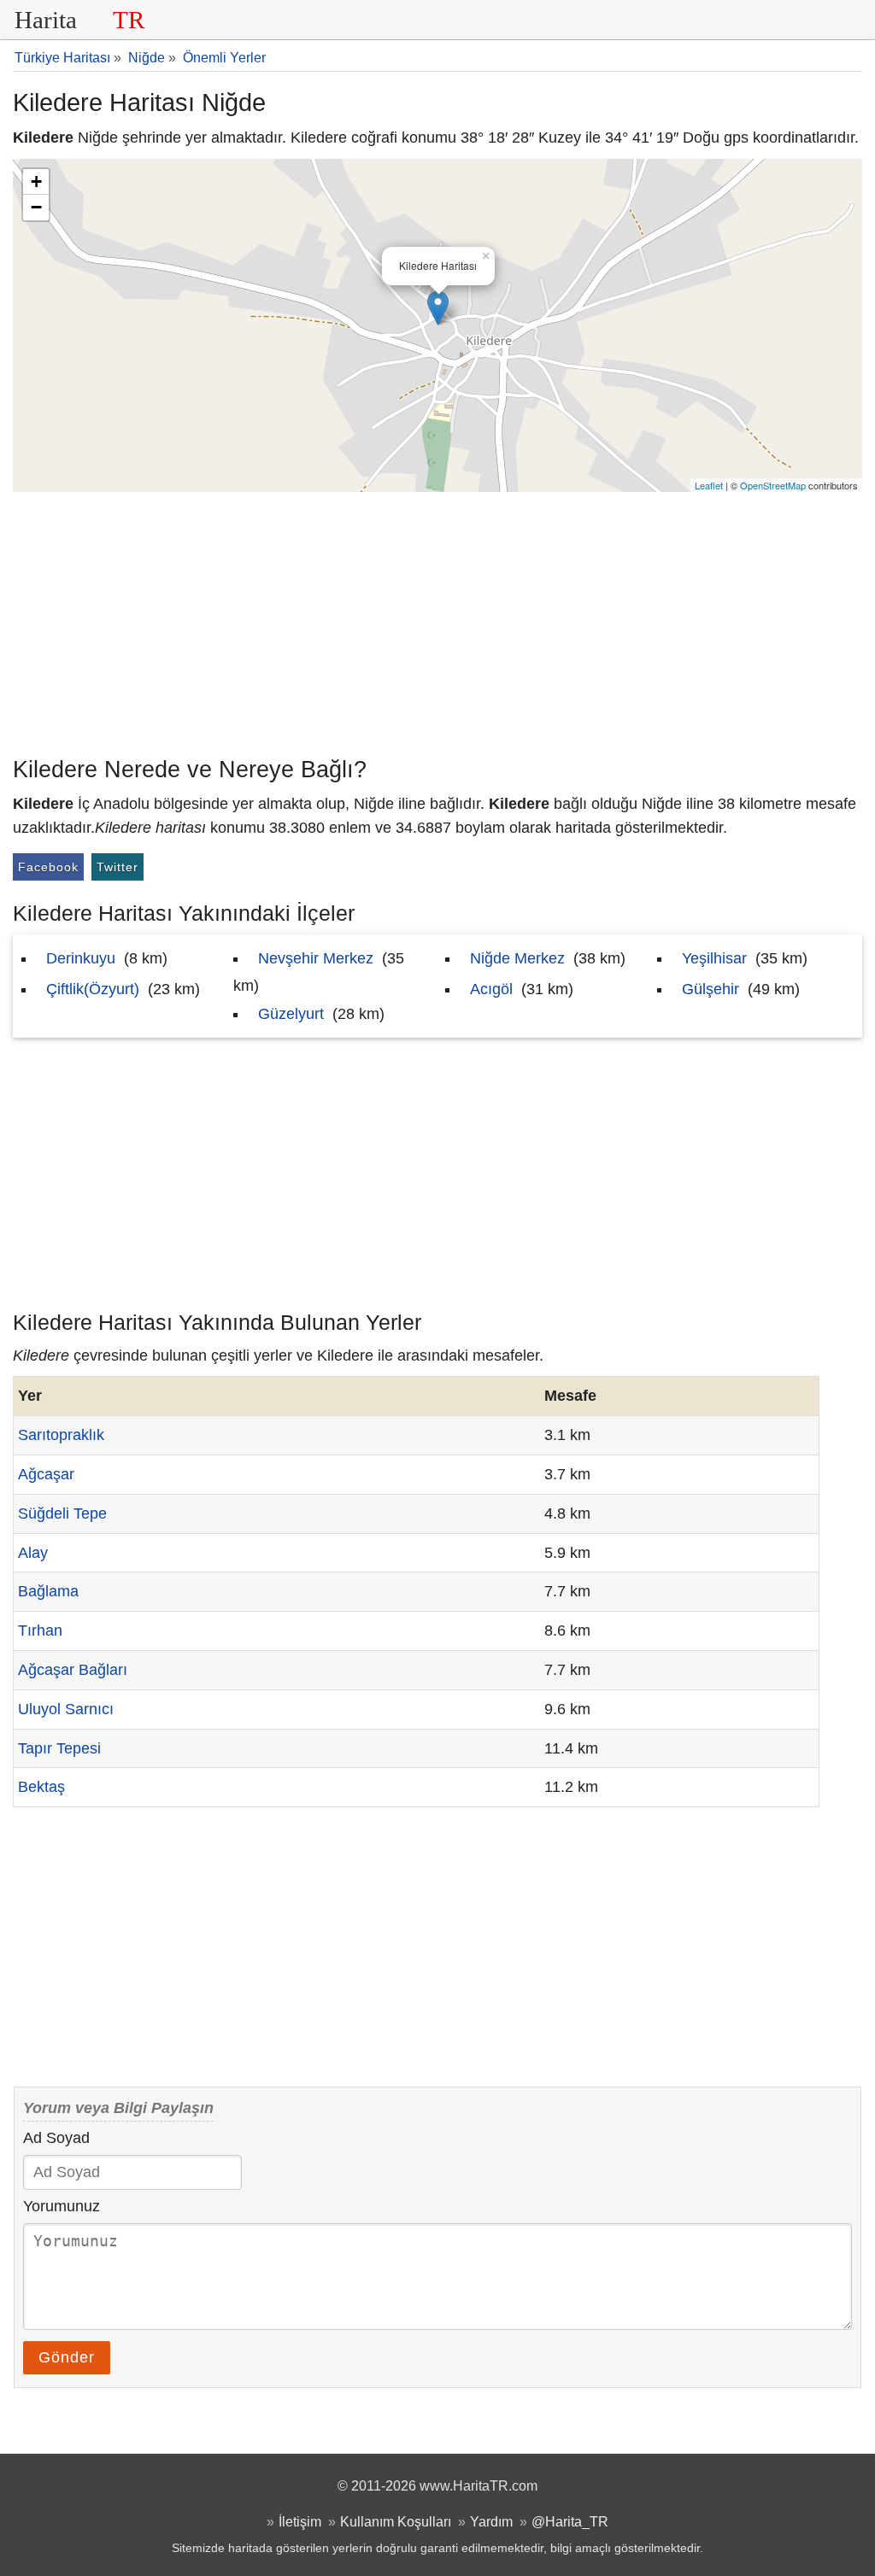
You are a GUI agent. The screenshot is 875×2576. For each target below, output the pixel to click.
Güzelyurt (291, 1014)
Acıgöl (491, 989)
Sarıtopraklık (61, 1435)
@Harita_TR (570, 2521)
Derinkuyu (81, 958)
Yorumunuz (62, 2206)
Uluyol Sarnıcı (66, 1709)
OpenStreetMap (773, 485)
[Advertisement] (437, 620)
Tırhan (40, 1630)
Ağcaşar (46, 1474)
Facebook (48, 867)
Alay (33, 1553)
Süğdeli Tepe (62, 1513)
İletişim (300, 2521)
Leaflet (709, 485)
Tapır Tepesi (59, 1748)
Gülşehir (711, 989)
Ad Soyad (56, 2138)
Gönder (67, 2357)
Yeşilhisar (714, 958)
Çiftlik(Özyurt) (93, 989)
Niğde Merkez (517, 958)
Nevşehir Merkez (316, 958)
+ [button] (36, 181)
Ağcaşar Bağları (73, 1670)
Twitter (117, 867)
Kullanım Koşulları (396, 2521)
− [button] (36, 207)
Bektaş (41, 1787)
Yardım (491, 2521)
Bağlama (48, 1591)
